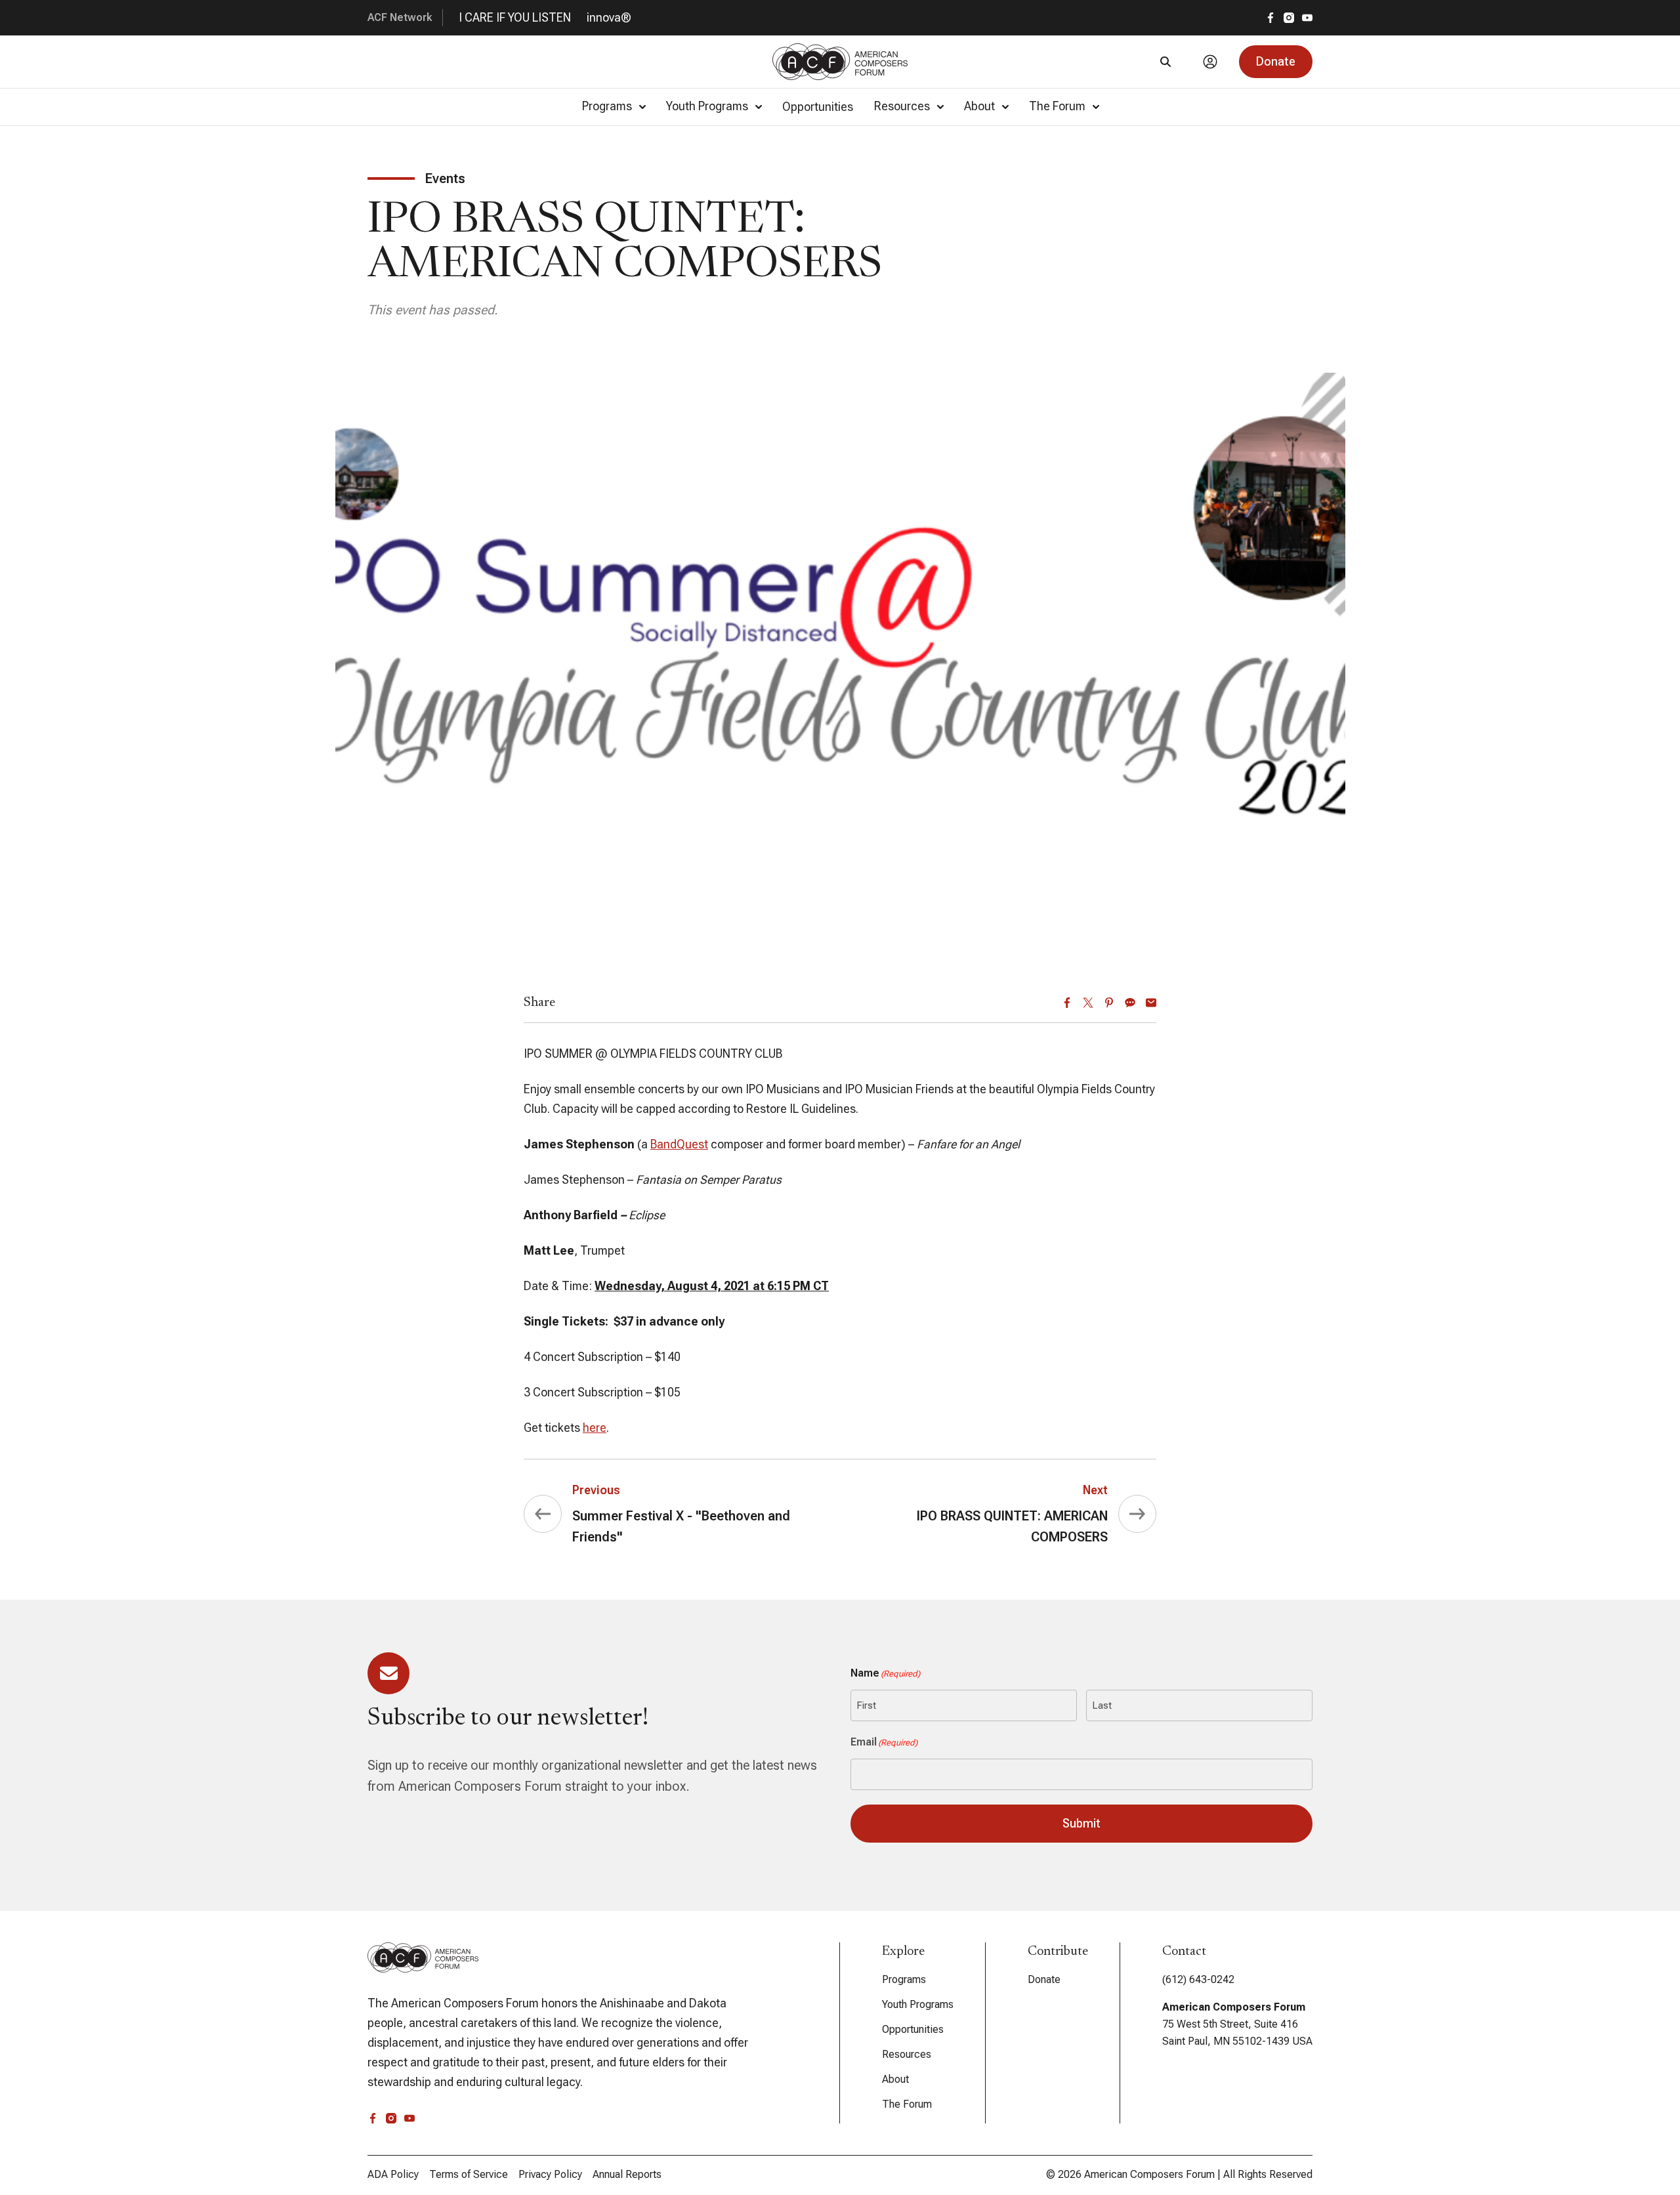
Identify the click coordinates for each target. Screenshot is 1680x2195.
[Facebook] (1067, 1003)
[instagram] (1289, 18)
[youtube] (1307, 18)
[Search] (1165, 62)
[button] (1276, 62)
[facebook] (1270, 18)
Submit (1081, 1823)
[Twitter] (1088, 1003)
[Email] (1151, 1003)
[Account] (1210, 62)
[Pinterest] (1109, 1003)
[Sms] (1130, 1003)
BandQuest (679, 1144)
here (595, 1428)
